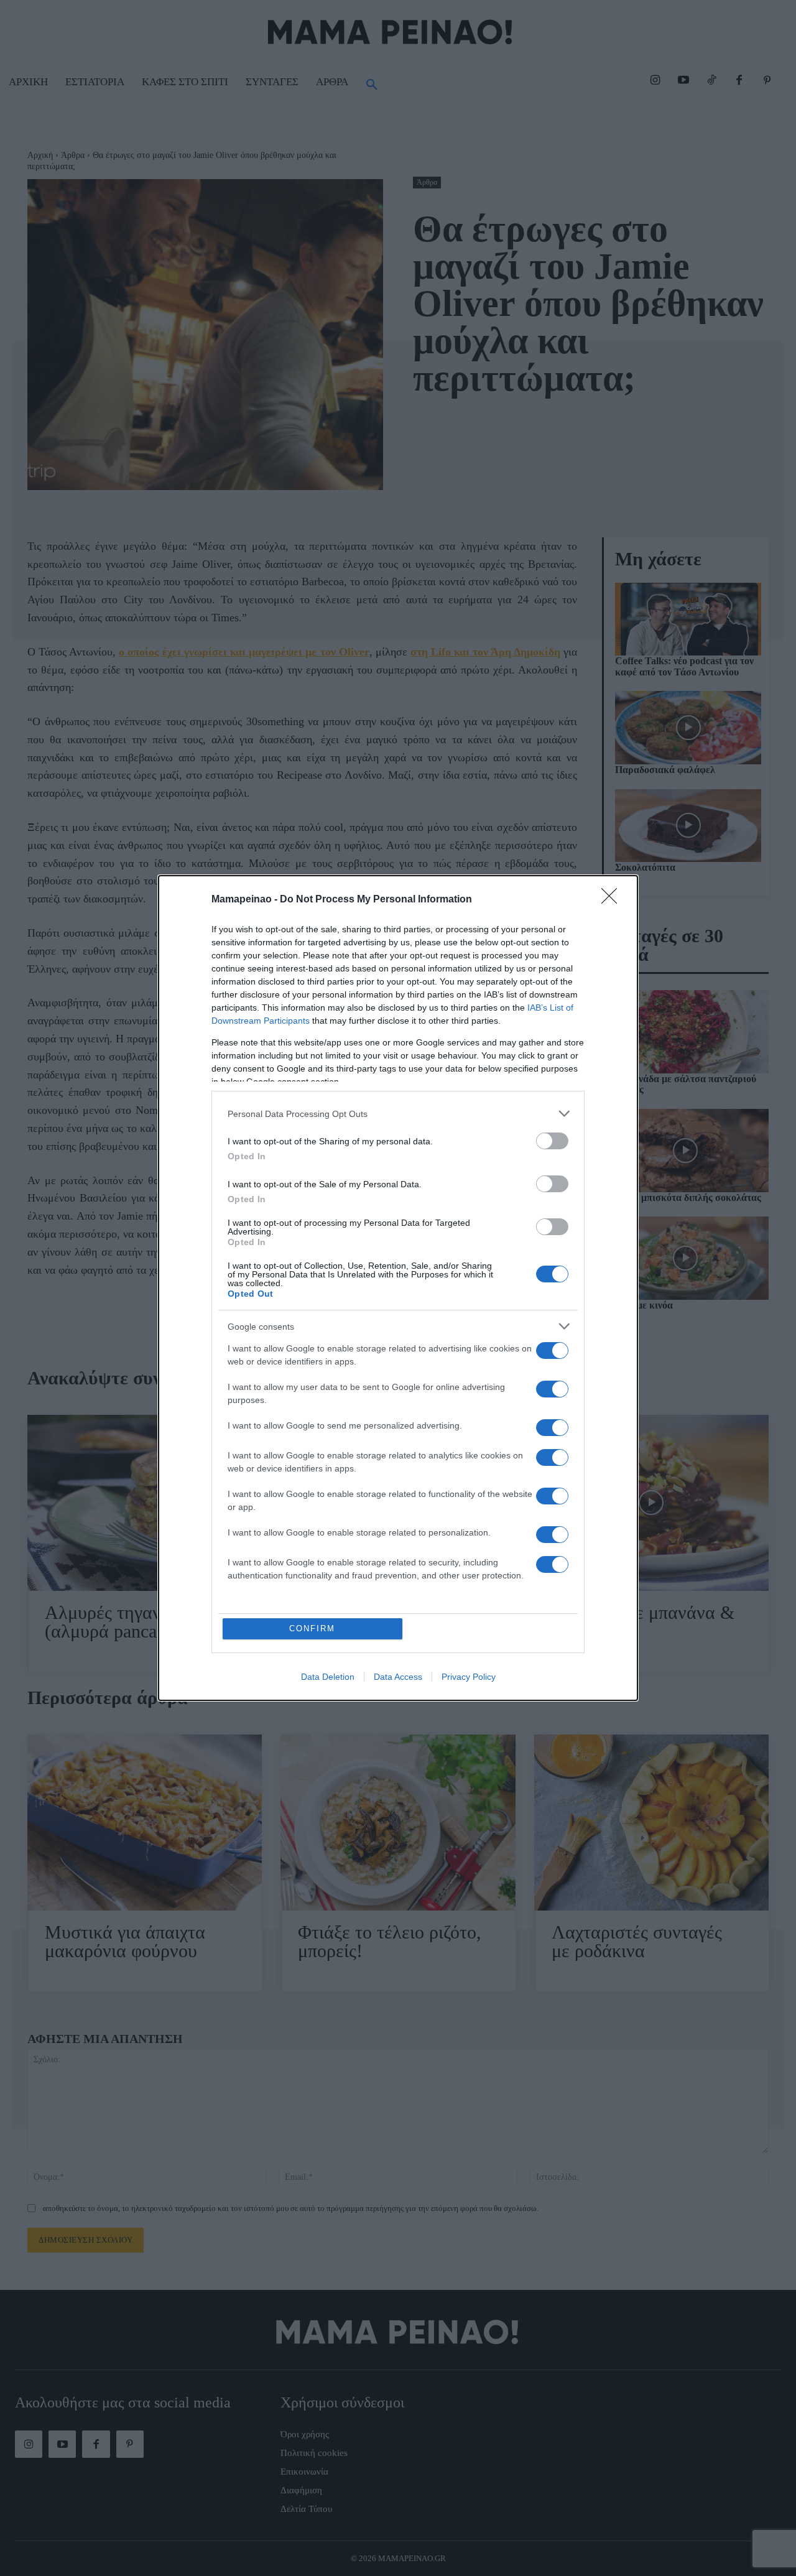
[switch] (552, 1141)
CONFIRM (312, 1629)
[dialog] (398, 1288)
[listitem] (398, 1114)
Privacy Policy (469, 1677)
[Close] (613, 900)
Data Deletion (328, 1677)
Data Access (398, 1677)
